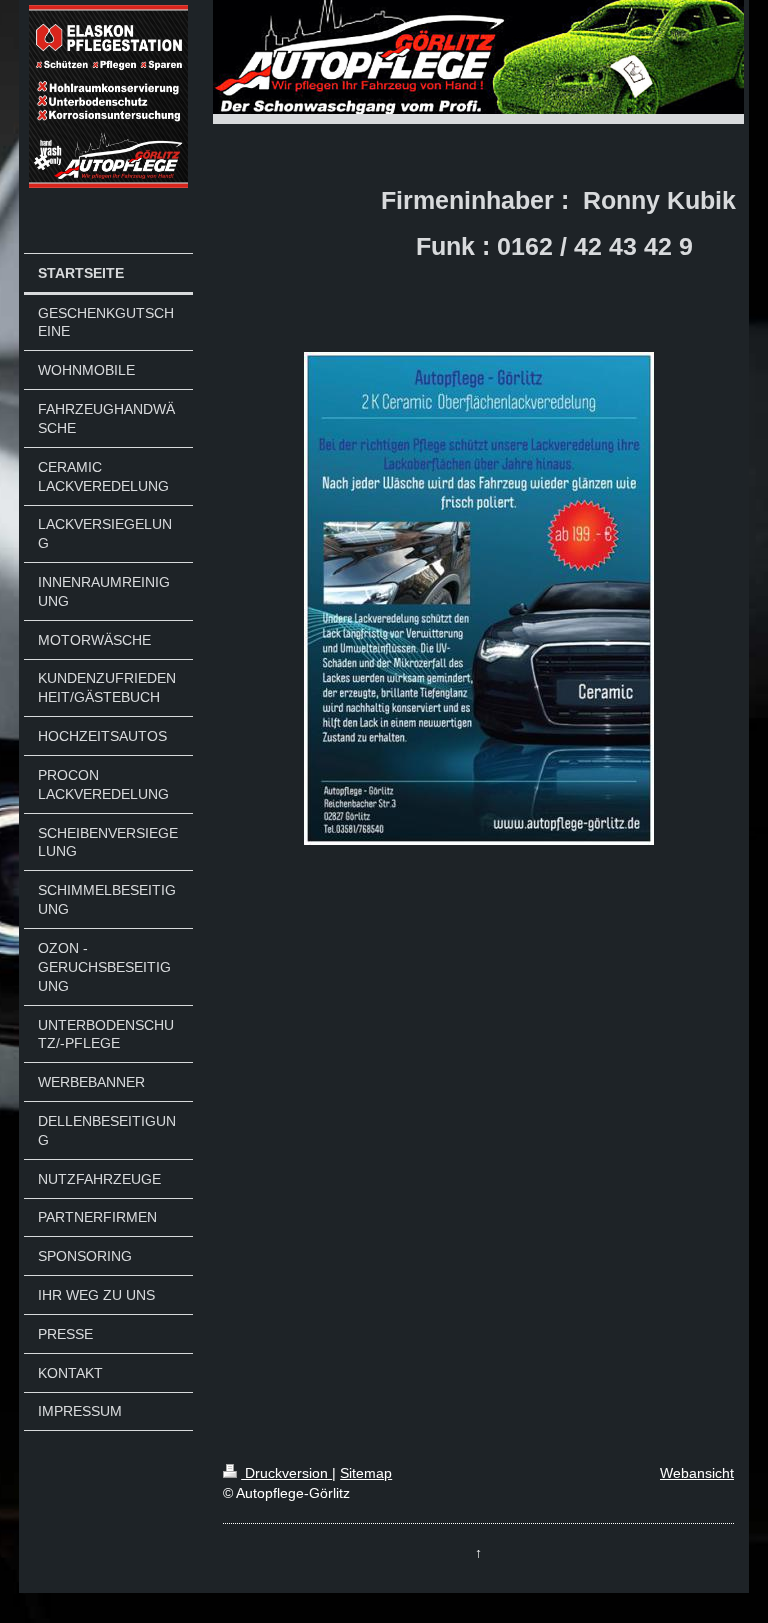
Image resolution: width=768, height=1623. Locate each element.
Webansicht (697, 1473)
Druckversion (286, 1473)
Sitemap (366, 1473)
